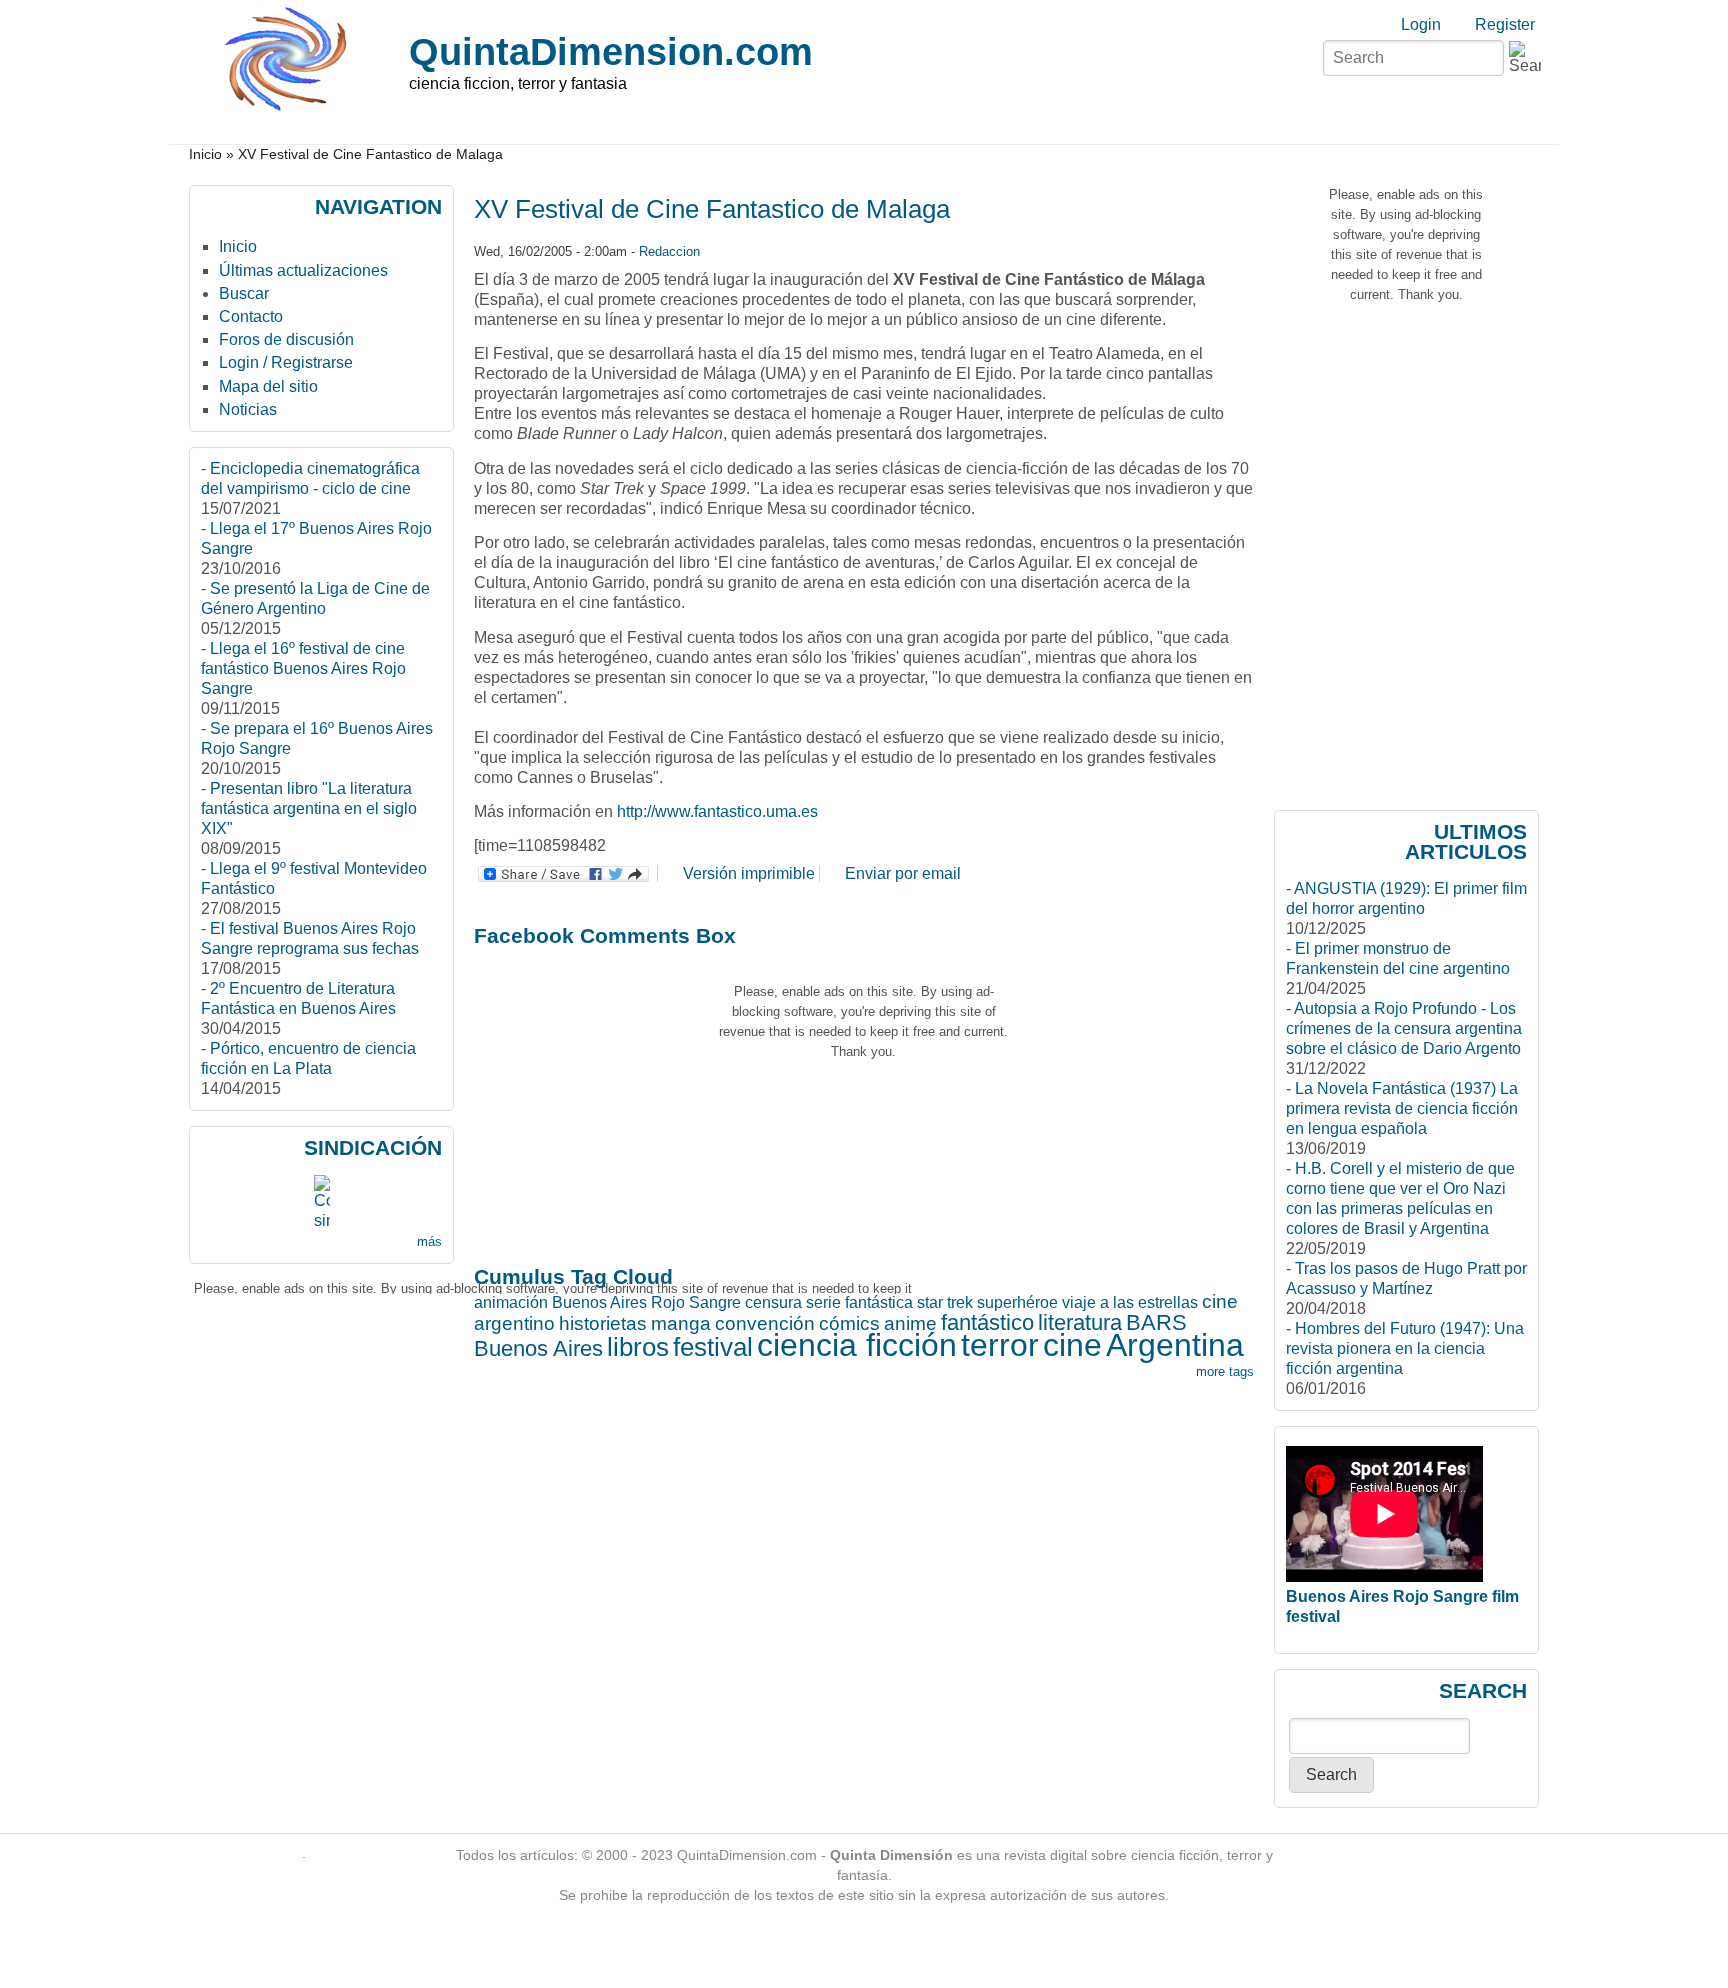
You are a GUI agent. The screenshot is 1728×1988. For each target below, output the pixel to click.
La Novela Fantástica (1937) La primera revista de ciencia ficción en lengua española (1402, 1108)
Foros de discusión (286, 339)
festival (713, 1347)
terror (1000, 1345)
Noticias (248, 409)
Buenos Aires (538, 1348)
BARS (1156, 1322)
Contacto (251, 316)
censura (773, 1302)
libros (638, 1347)
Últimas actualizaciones (303, 270)
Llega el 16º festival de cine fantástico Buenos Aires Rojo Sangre (303, 668)
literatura (1080, 1322)
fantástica (879, 1302)
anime (910, 1323)
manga (681, 1323)
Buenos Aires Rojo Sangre (646, 1302)
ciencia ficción (857, 1345)
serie (823, 1302)
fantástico (987, 1322)
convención (765, 1323)
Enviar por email (903, 873)
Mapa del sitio (268, 386)
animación (511, 1302)
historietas (603, 1323)
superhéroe (1017, 1302)
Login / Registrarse (286, 362)
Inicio (205, 154)
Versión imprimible (749, 873)
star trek (945, 1302)
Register (1505, 24)
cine (1072, 1345)
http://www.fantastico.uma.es (717, 811)
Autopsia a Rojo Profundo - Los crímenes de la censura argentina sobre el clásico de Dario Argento (1404, 1028)
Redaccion (669, 251)
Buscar (244, 293)
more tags (1225, 1371)
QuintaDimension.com (611, 51)
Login (1421, 24)
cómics (849, 1323)
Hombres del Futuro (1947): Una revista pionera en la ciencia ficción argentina (1405, 1348)
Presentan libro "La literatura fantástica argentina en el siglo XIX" (309, 808)
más (429, 1241)
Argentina (1175, 1345)
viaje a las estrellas (1130, 1302)
